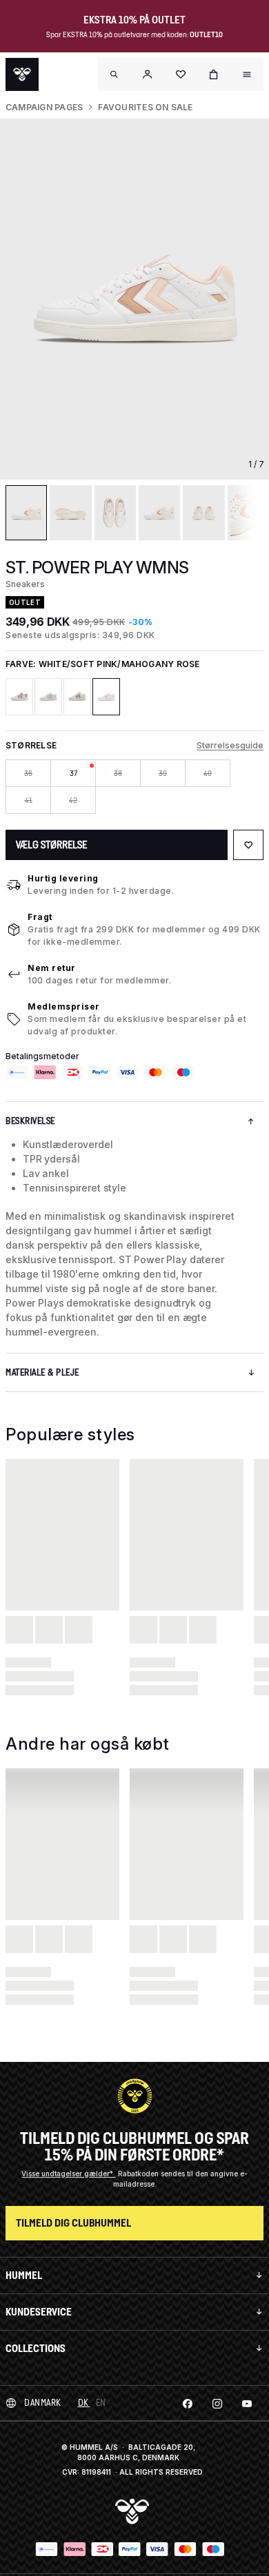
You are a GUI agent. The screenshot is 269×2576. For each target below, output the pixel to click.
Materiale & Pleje (42, 1372)
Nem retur (52, 968)
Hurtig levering (63, 878)
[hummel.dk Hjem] (22, 74)
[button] (148, 74)
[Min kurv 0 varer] (214, 74)
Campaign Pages (44, 107)
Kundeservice (39, 2312)
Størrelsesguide (230, 745)
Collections (36, 2348)
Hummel (24, 2275)
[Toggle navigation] (114, 74)
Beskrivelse (30, 1121)
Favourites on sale (145, 107)
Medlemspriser (64, 1006)
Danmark (43, 2403)
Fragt (40, 917)
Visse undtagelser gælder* (68, 2174)
